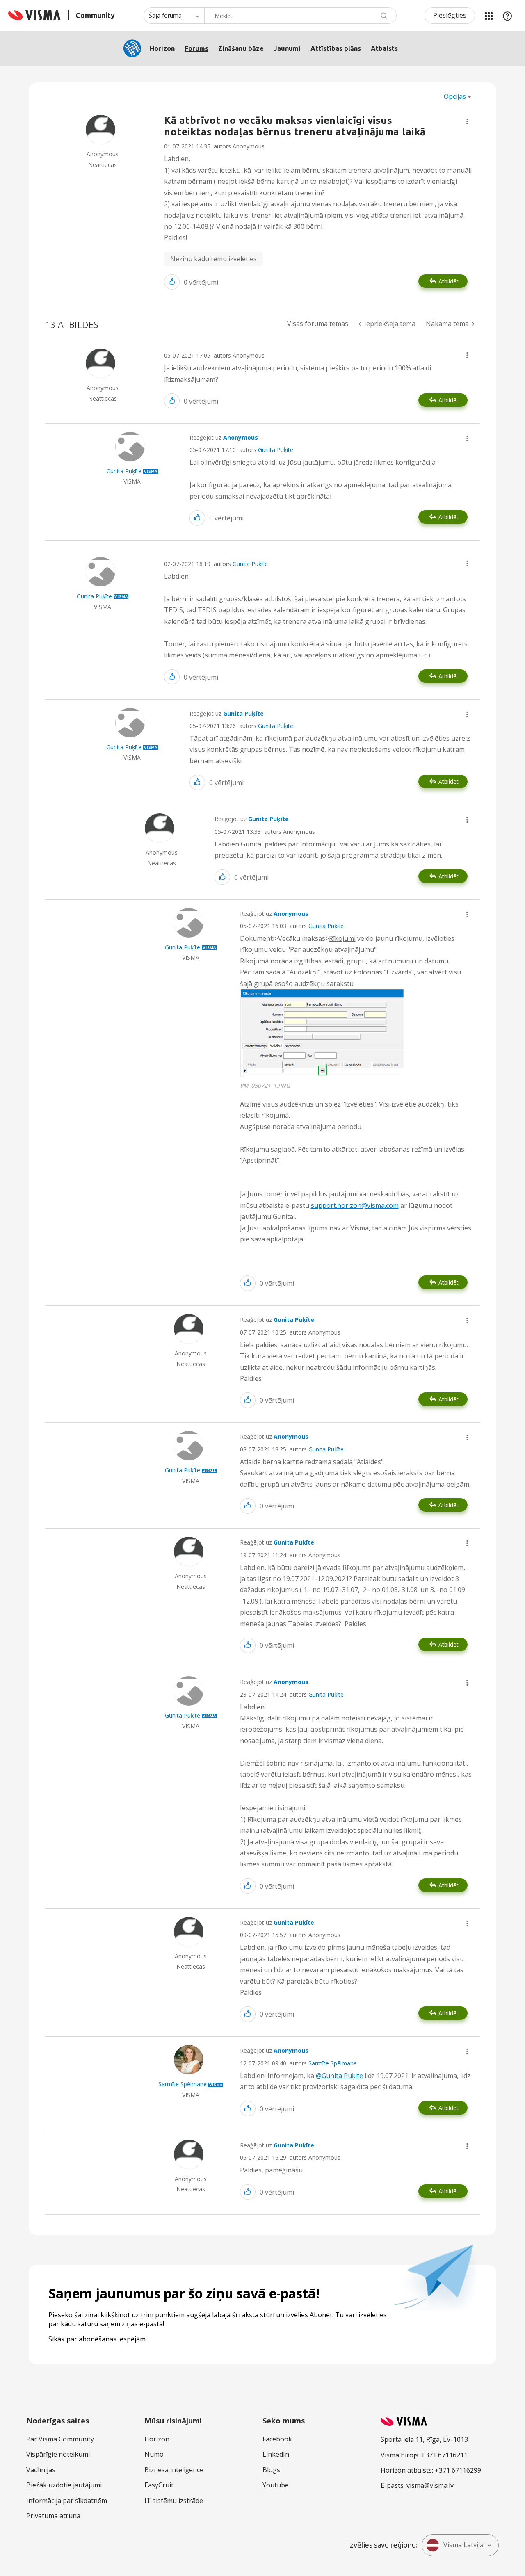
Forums (196, 48)
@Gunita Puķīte (339, 2076)
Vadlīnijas (41, 2470)
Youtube (276, 2485)
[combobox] (300, 16)
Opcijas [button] (455, 96)
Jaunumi (287, 48)
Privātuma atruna (53, 2516)
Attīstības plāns (336, 48)
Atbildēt (449, 281)
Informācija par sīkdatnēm (67, 2501)
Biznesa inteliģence (174, 2470)
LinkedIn (276, 2454)
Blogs (271, 2470)
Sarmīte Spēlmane (333, 2063)
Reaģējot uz (224, 437)
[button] (467, 121)
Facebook (277, 2439)
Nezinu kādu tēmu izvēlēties (213, 259)
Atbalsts (384, 48)
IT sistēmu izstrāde (174, 2501)
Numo (154, 2454)
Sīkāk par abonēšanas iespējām (97, 2339)
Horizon (162, 48)
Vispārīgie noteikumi (58, 2454)
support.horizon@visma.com (355, 1205)
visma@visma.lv (430, 2485)
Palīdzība (507, 16)
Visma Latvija (463, 2545)
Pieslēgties (450, 15)
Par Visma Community (60, 2439)
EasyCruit (159, 2485)
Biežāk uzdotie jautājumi (64, 2485)
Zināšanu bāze (241, 48)
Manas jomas (488, 16)
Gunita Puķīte (276, 450)
